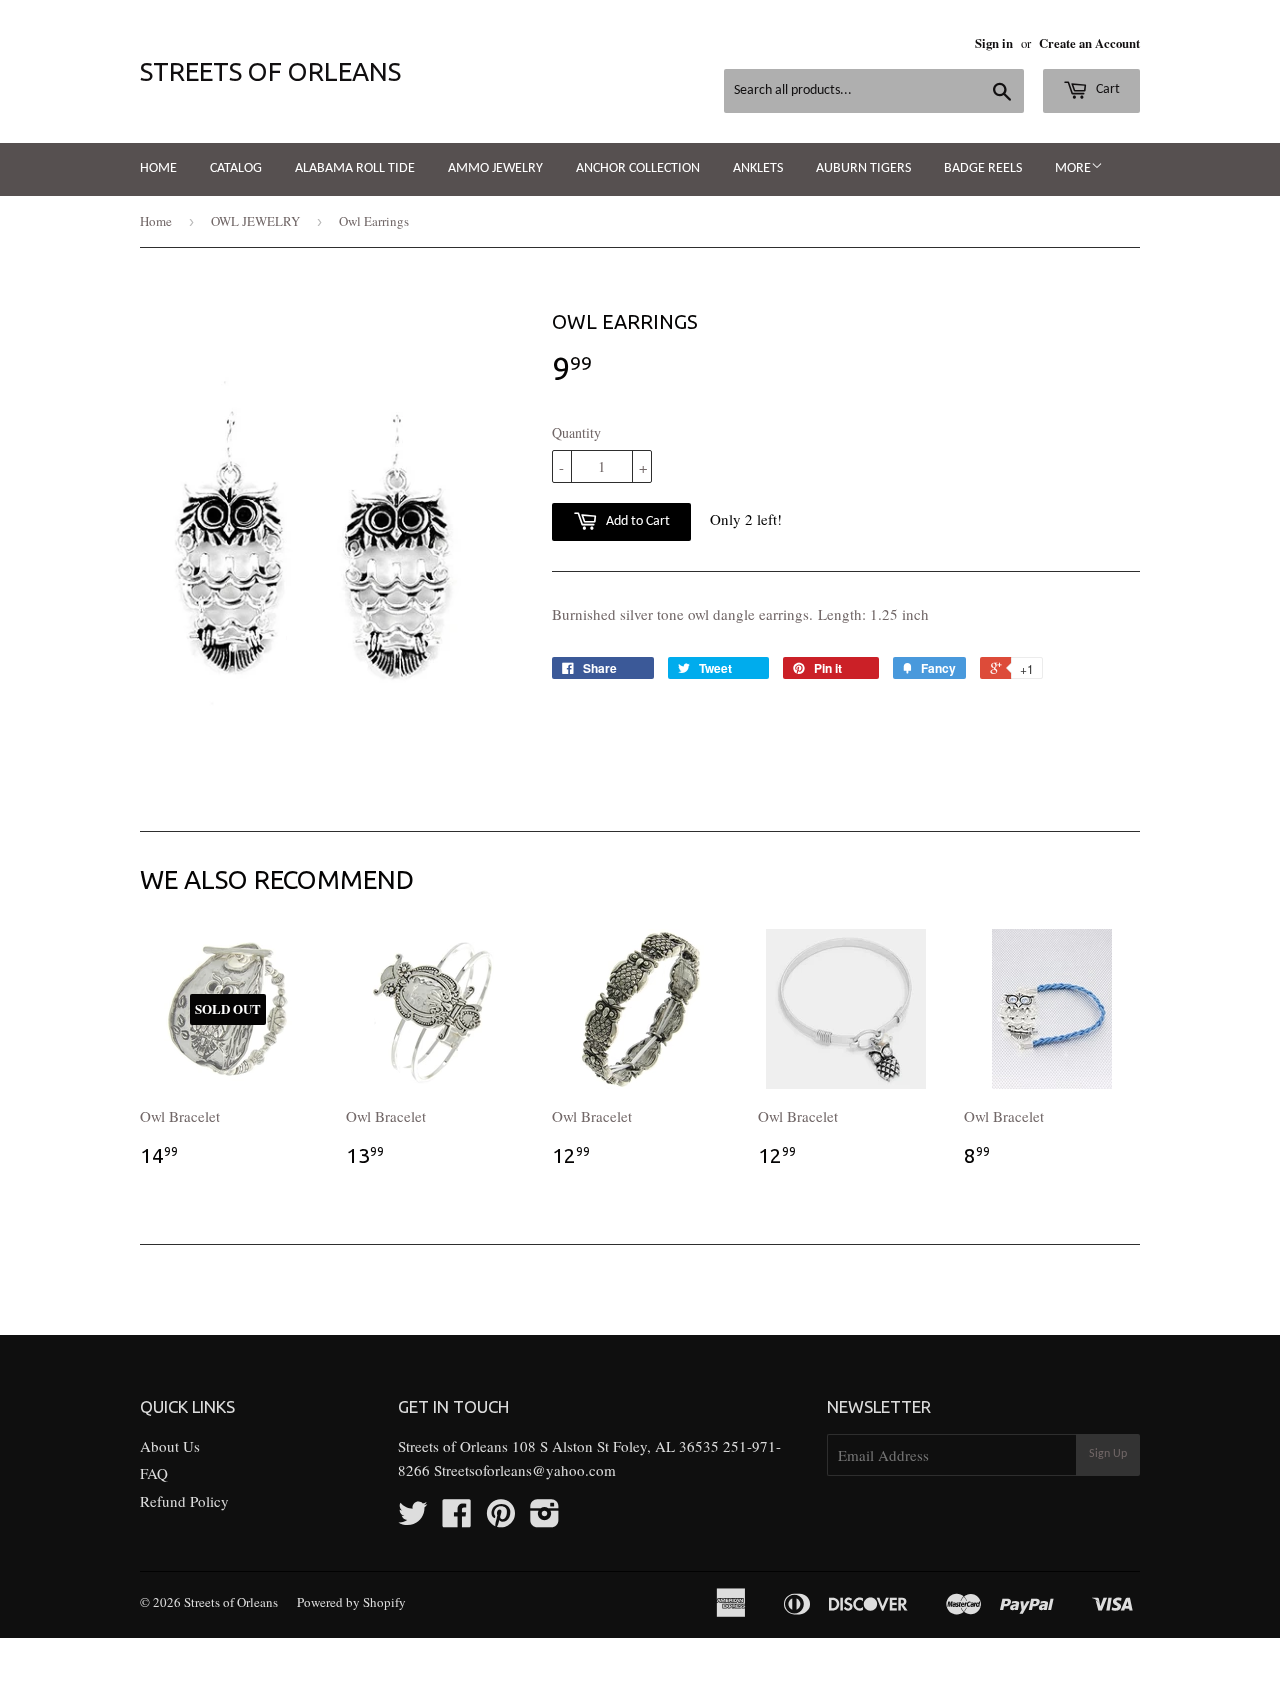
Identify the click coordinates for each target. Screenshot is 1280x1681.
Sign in (994, 43)
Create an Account (1089, 43)
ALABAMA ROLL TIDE (355, 168)
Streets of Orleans (270, 71)
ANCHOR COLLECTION (638, 168)
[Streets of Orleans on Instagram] (545, 1519)
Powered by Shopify (351, 1602)
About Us (170, 1446)
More (1073, 168)
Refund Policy (184, 1501)
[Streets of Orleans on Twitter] (413, 1519)
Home (158, 168)
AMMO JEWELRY (495, 168)
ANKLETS (758, 168)
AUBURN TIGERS (863, 168)
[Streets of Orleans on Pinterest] (501, 1519)
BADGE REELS (983, 168)
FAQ (154, 1473)
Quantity (576, 432)
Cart (1106, 89)
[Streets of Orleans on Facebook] (457, 1519)
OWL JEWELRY (255, 221)
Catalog (236, 168)
